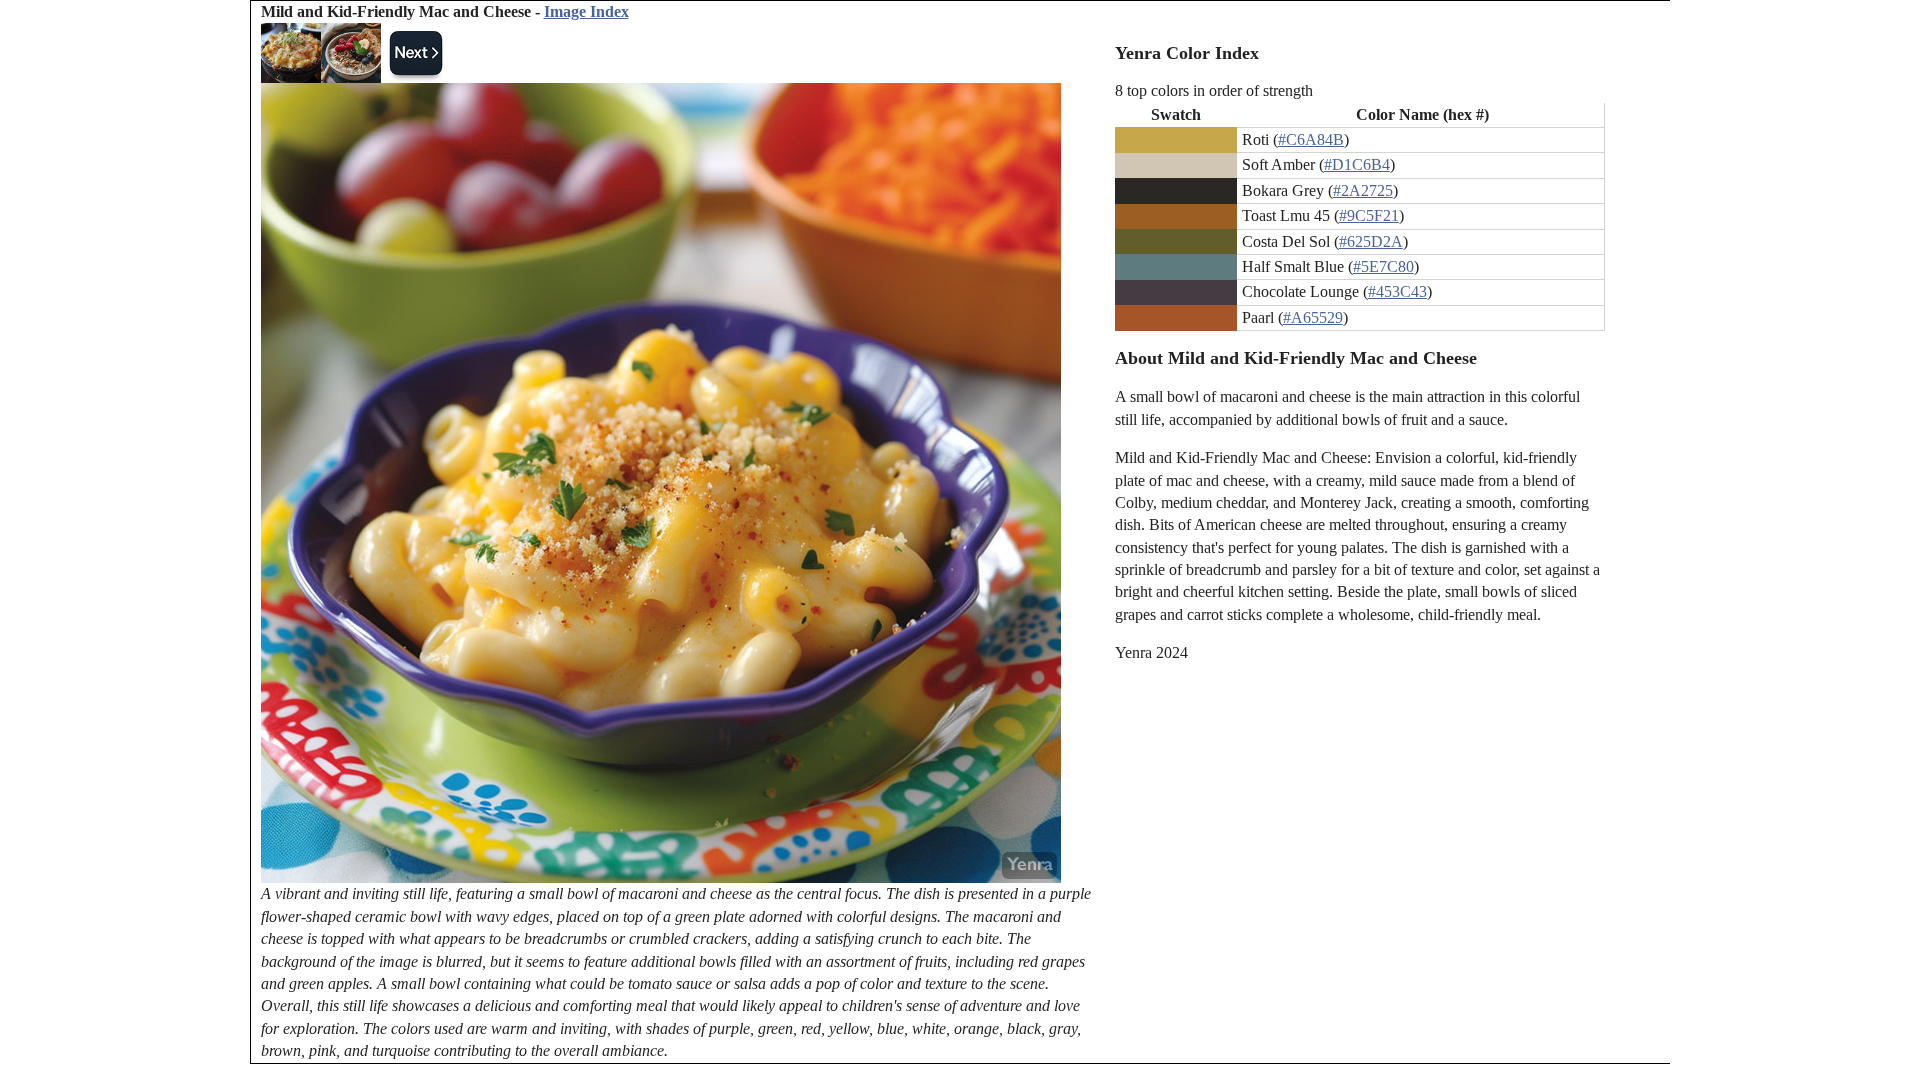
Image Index (586, 11)
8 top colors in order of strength (1214, 90)
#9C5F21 (1369, 215)
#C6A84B (1311, 139)
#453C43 (1397, 291)
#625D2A (1371, 241)
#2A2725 (1363, 190)
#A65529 (1313, 317)
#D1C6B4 (1357, 164)
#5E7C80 (1383, 266)
